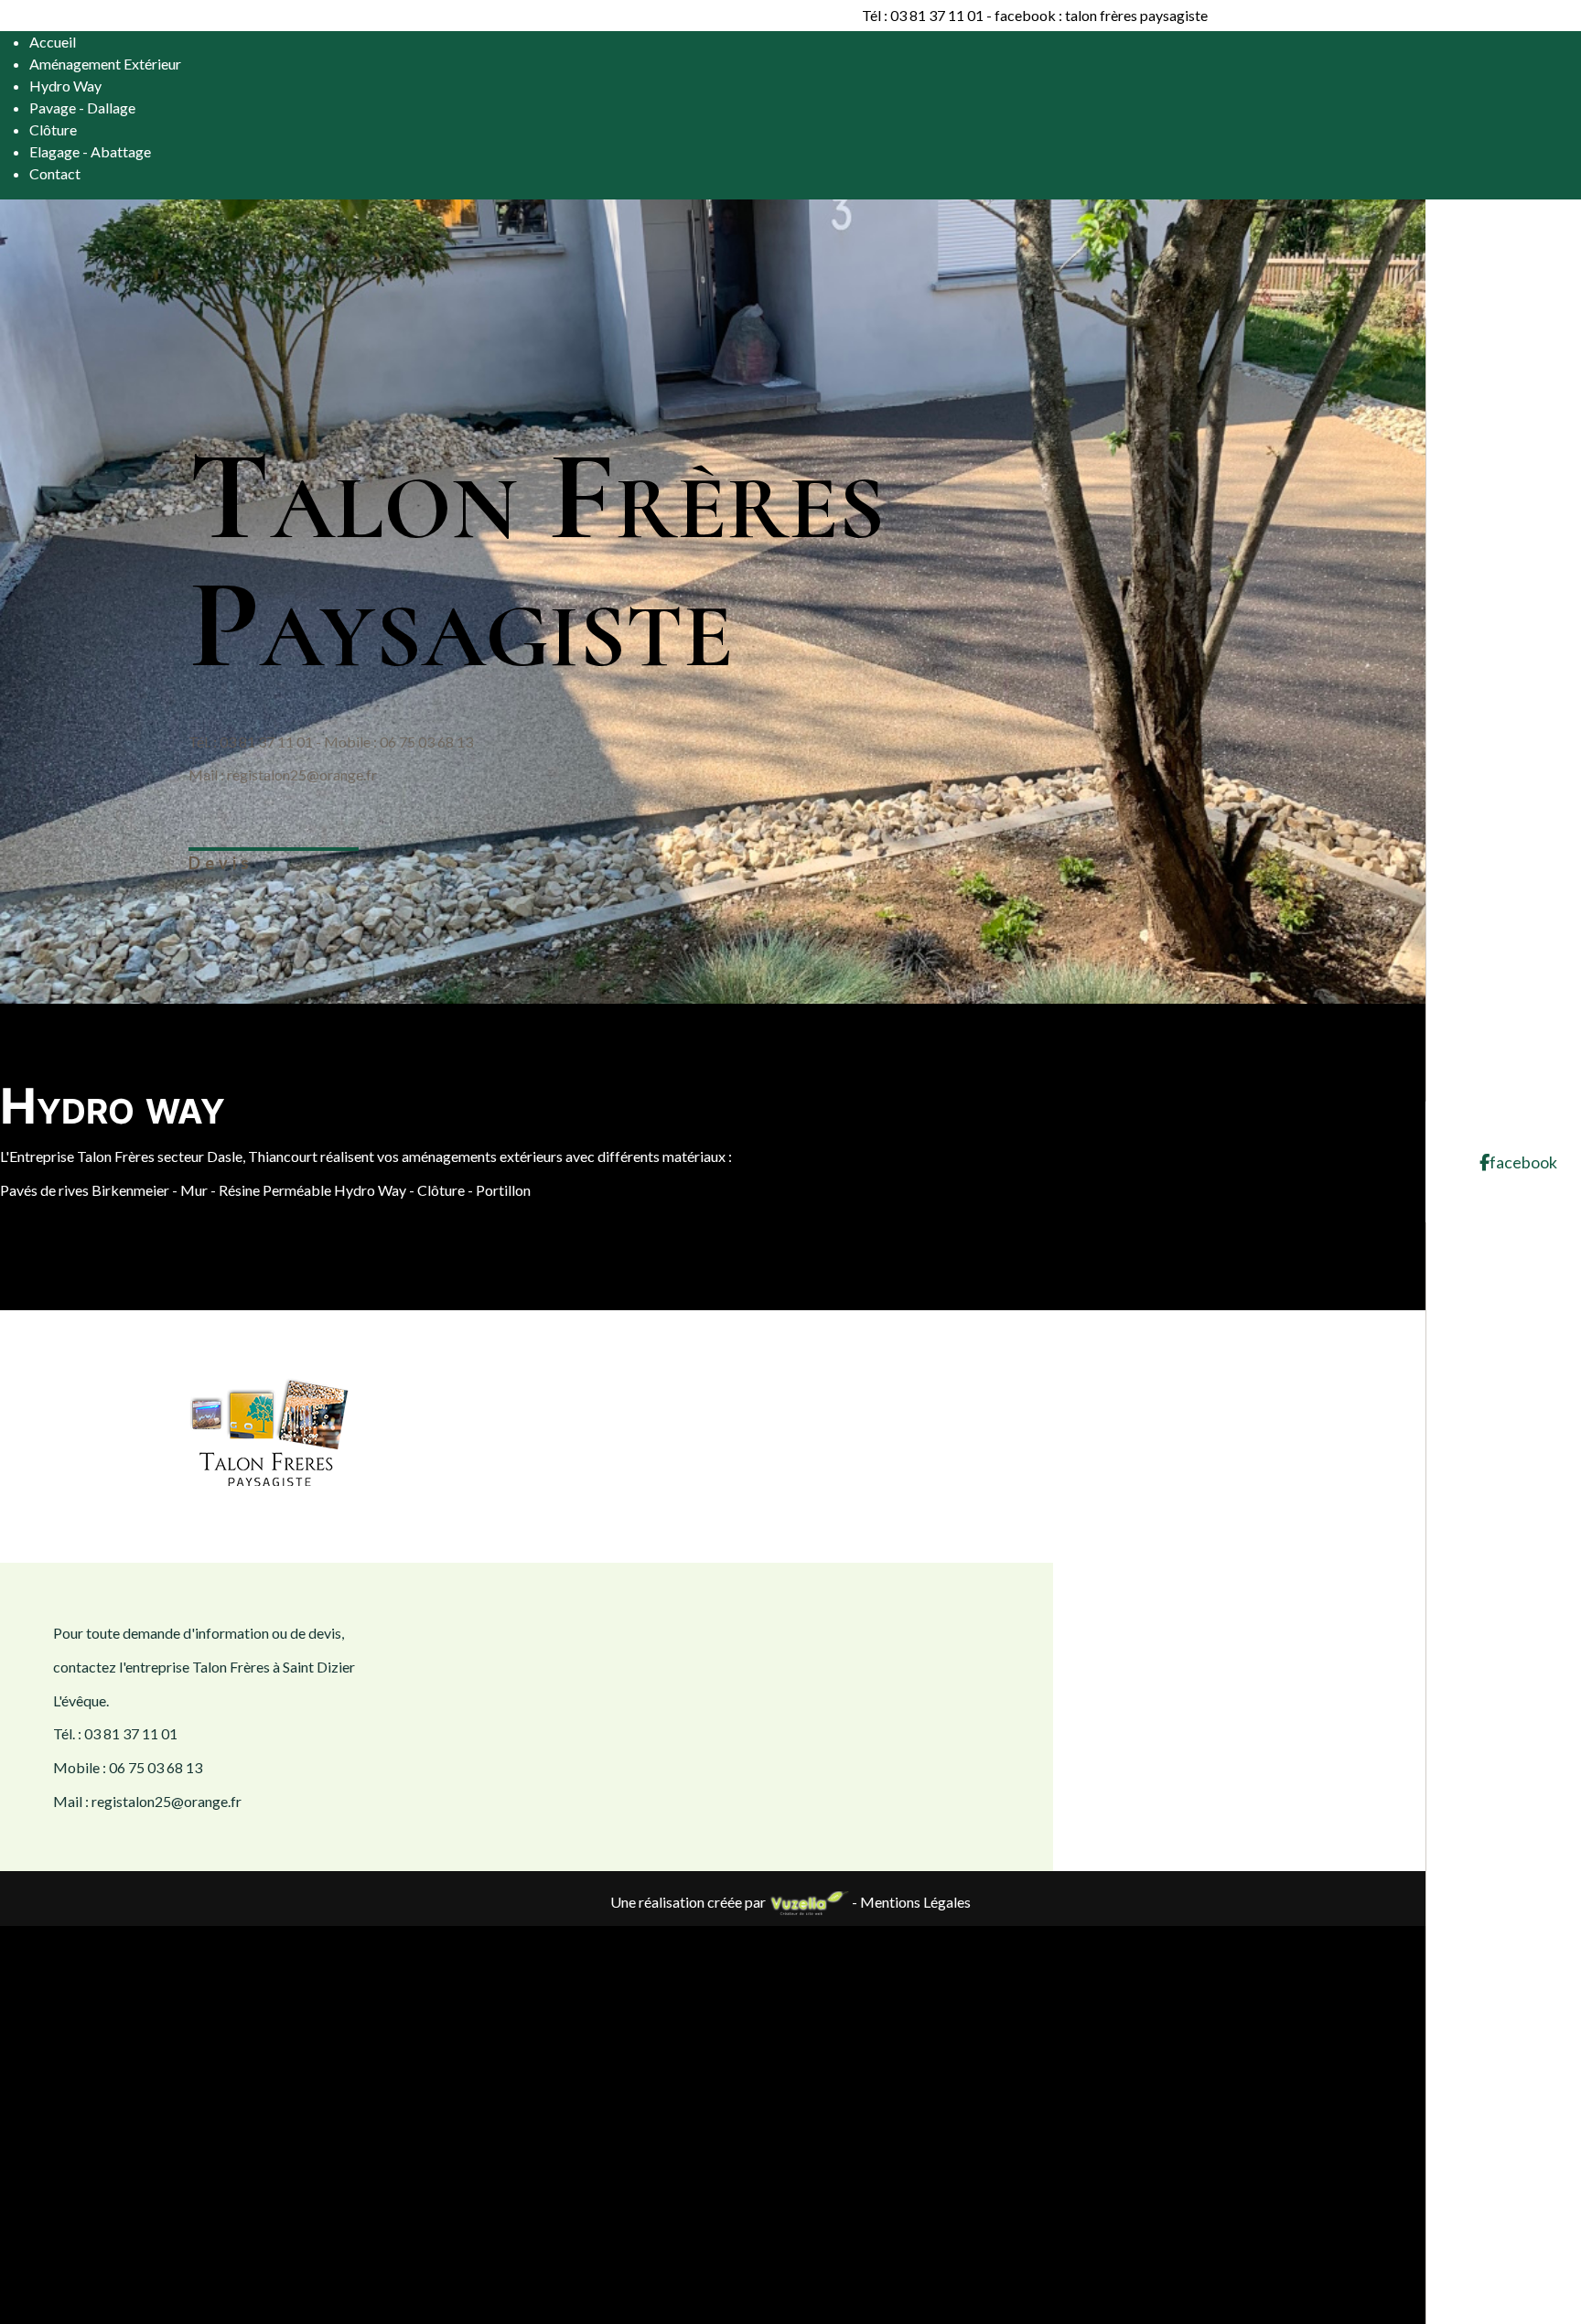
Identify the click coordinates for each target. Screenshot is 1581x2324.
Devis (221, 863)
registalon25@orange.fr (302, 775)
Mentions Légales (915, 1902)
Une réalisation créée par (689, 1902)
